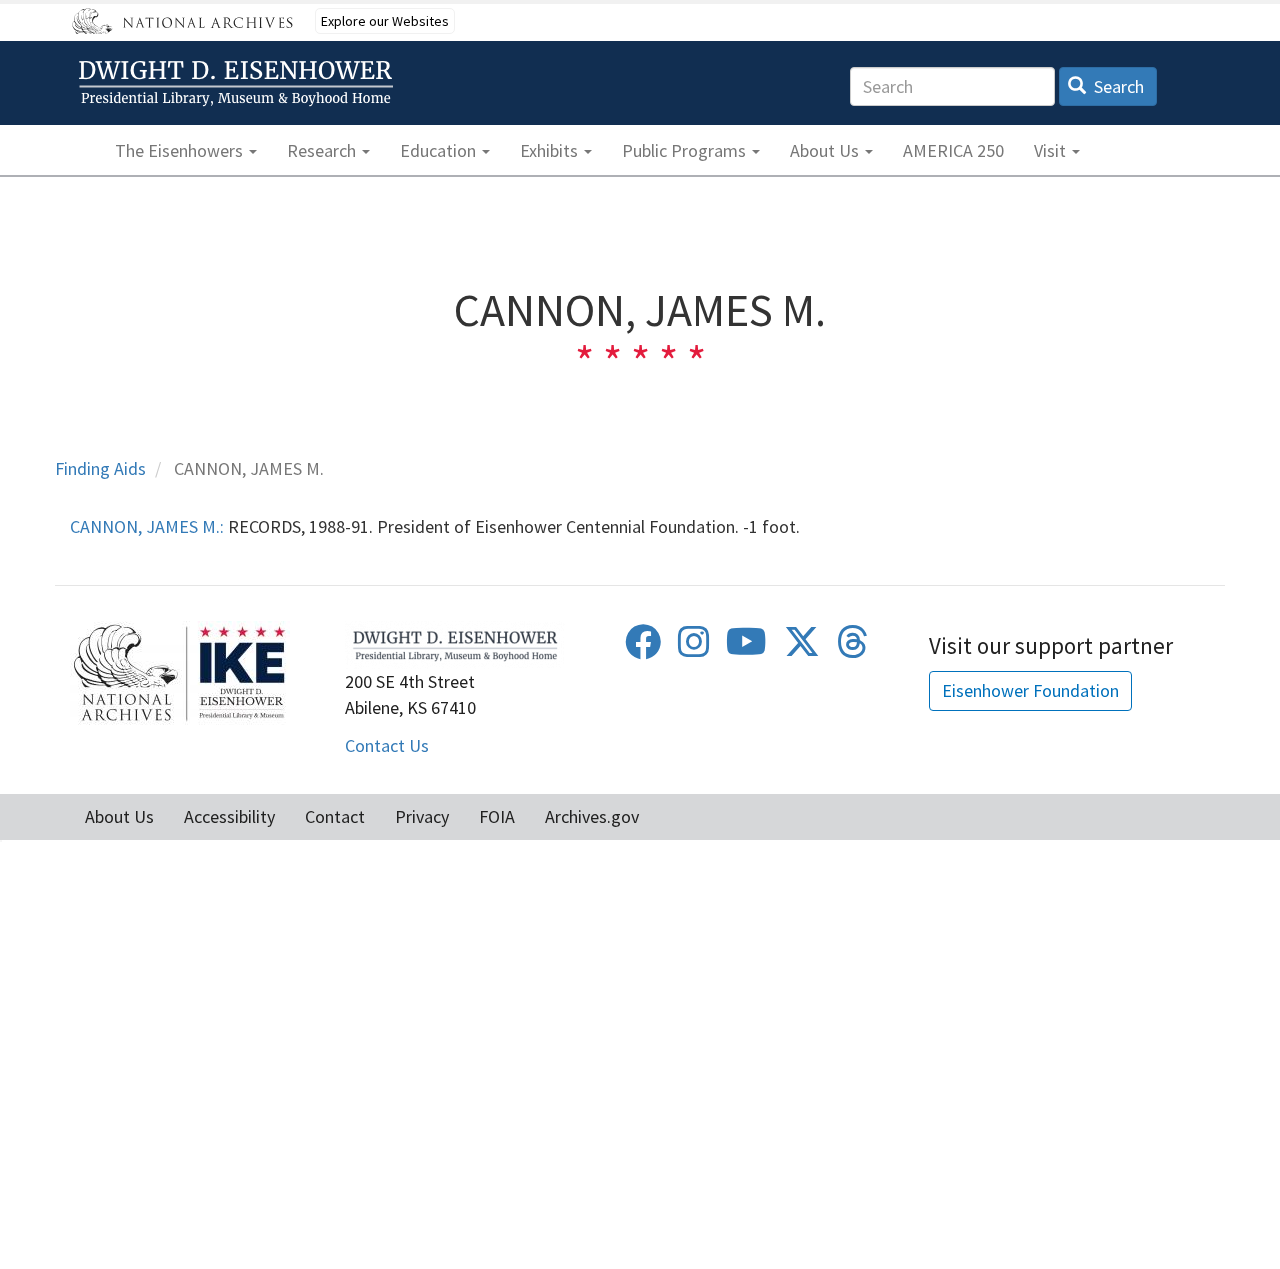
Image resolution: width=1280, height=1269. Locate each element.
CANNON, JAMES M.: (147, 526)
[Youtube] (746, 648)
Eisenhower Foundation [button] (1030, 690)
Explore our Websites (385, 21)
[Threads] (853, 648)
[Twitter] (802, 648)
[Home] (239, 83)
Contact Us (387, 745)
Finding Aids (100, 468)
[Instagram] (694, 648)
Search (1117, 86)
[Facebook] (643, 648)
